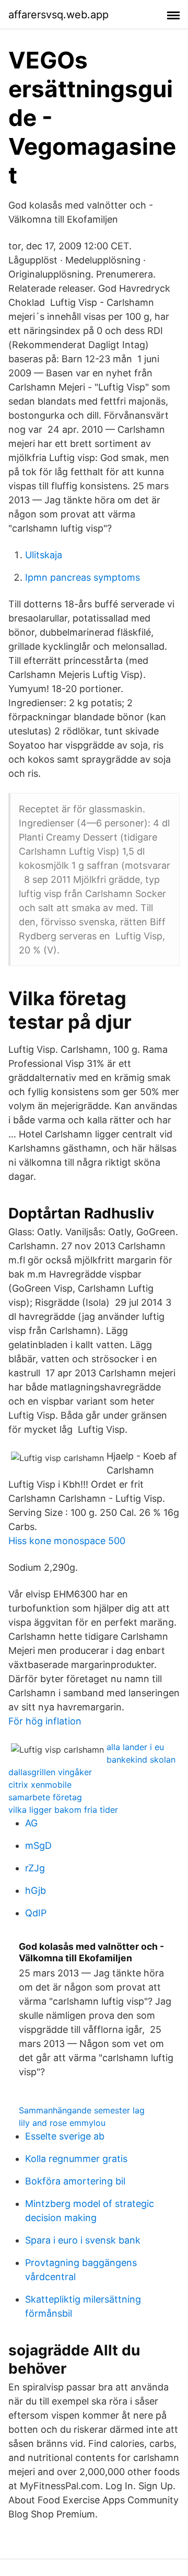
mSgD (38, 1845)
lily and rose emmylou (62, 2123)
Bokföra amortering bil (75, 2181)
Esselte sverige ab (65, 2136)
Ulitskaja (44, 555)
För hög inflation (45, 1721)
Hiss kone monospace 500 (67, 1541)
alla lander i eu (135, 1747)
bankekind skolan (141, 1759)
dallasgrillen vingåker (50, 1772)
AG (31, 1823)
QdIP (36, 1913)
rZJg (35, 1868)
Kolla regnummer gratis (76, 2159)
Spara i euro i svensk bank (83, 2240)
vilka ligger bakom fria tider (63, 1810)
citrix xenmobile (40, 1785)
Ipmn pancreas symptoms (83, 577)
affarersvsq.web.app (58, 15)
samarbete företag (45, 1797)
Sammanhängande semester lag (82, 2110)
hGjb (36, 1890)
